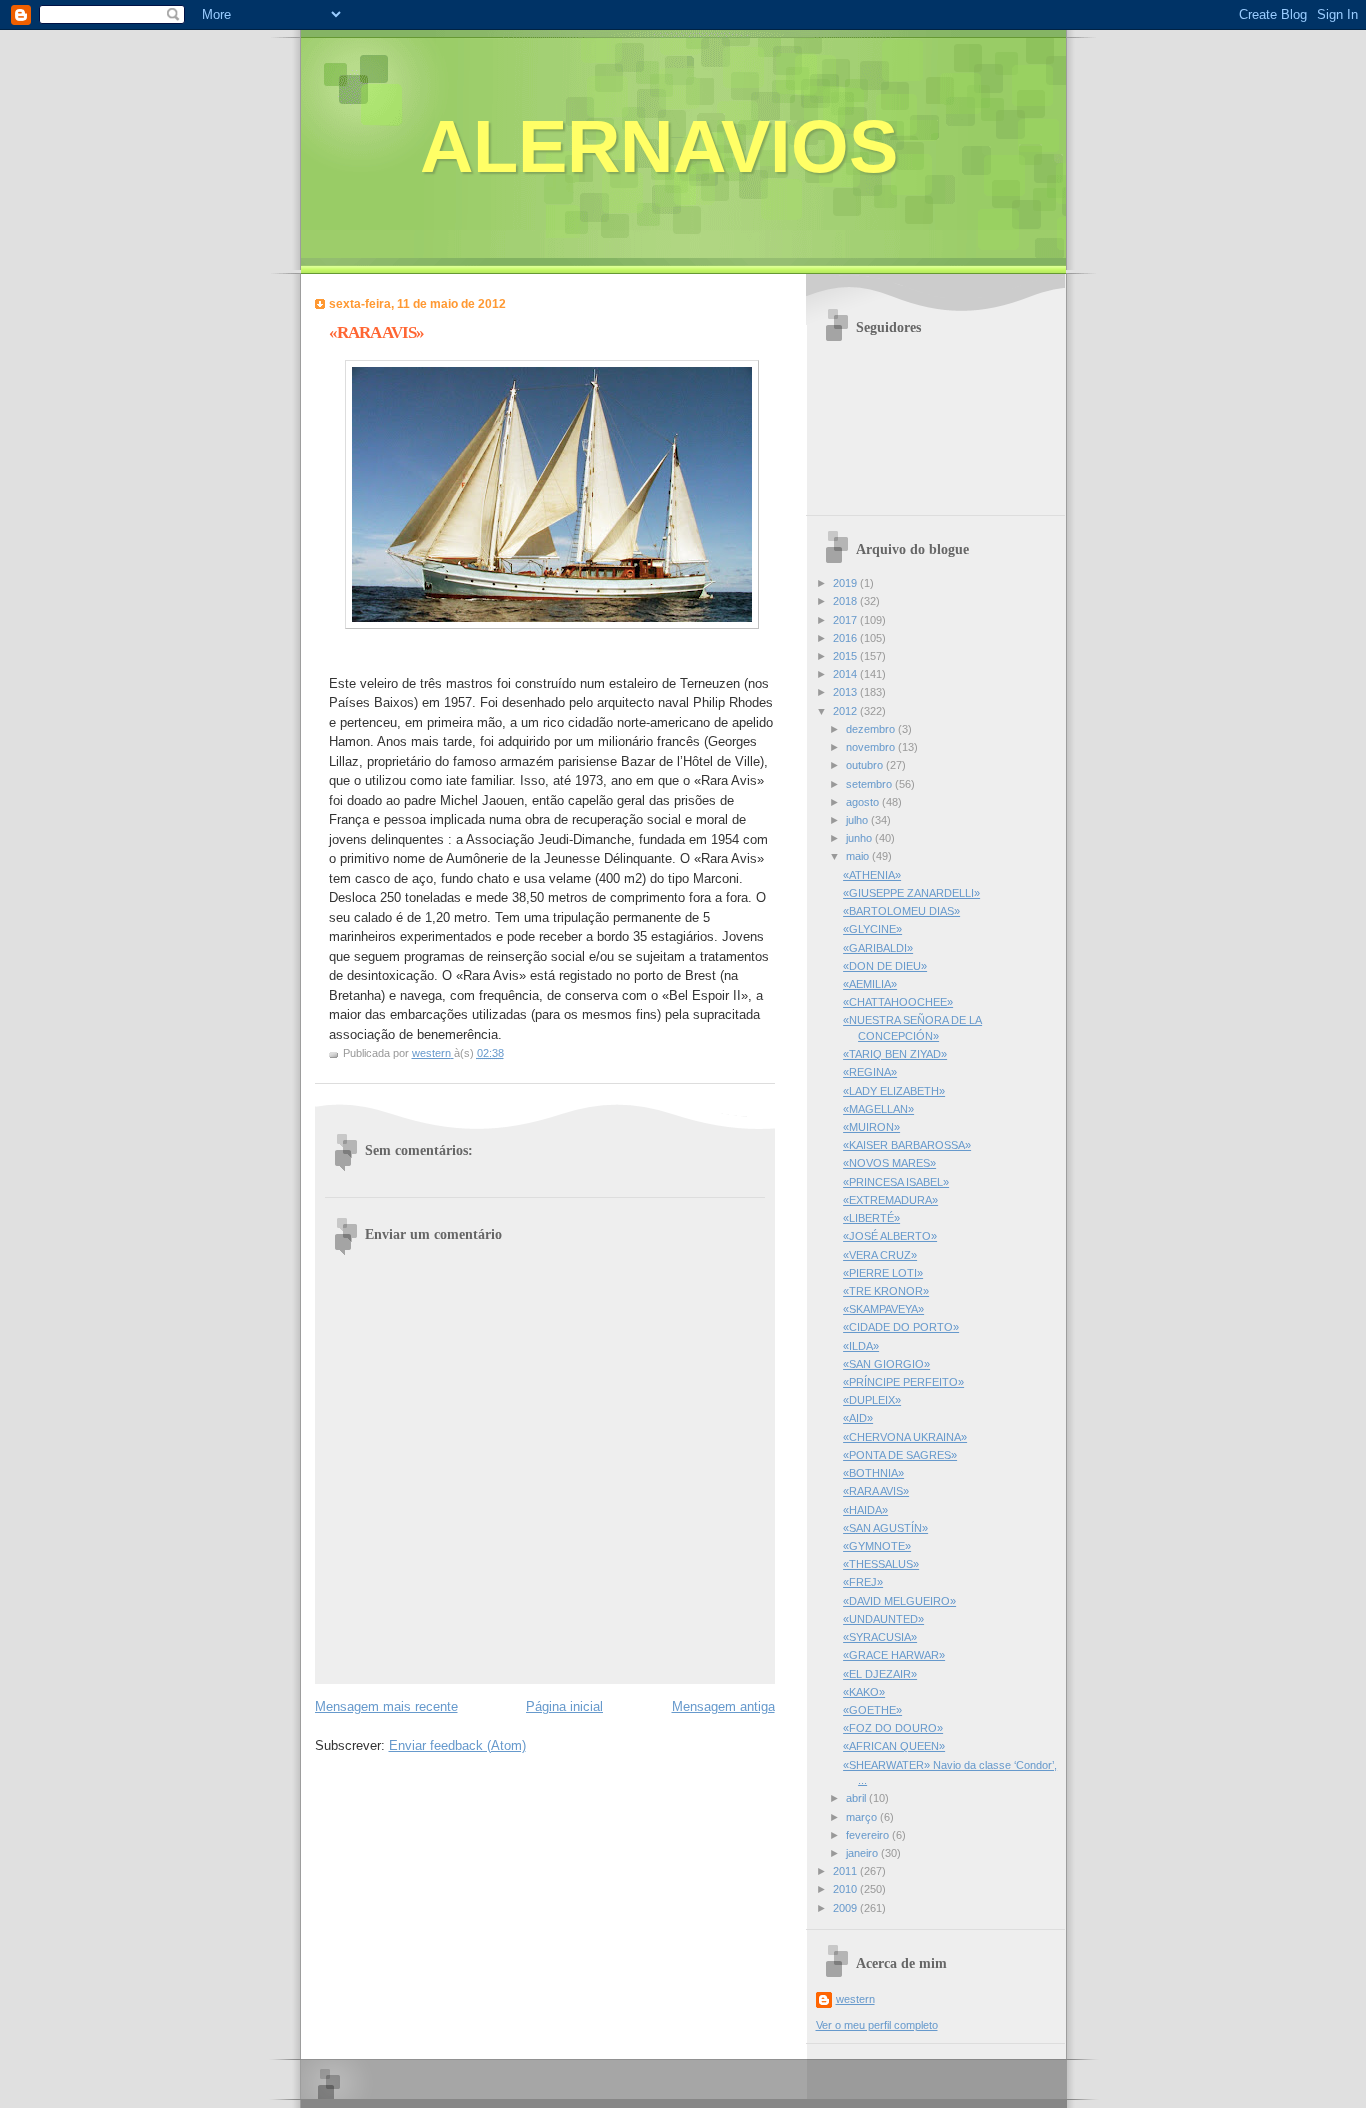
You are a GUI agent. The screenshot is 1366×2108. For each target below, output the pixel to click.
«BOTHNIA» (873, 1473)
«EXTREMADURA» (890, 1200)
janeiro (863, 1853)
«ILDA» (861, 1346)
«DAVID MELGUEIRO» (899, 1601)
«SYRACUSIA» (880, 1637)
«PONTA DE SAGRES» (900, 1455)
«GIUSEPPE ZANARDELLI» (911, 893)
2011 (846, 1871)
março (863, 1817)
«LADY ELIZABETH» (894, 1091)
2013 (846, 692)
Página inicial (564, 1706)
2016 (846, 638)
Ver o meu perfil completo (877, 2025)
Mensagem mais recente (386, 1706)
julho (858, 820)
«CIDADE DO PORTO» (901, 1327)
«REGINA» (870, 1072)
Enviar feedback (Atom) (457, 1745)
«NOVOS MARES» (889, 1163)
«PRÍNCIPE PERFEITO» (903, 1382)
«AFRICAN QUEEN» (894, 1746)
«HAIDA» (865, 1510)
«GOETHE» (872, 1710)
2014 (846, 674)
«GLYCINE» (872, 929)
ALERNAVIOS (659, 146)
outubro (866, 765)
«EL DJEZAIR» (880, 1674)
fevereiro (869, 1835)
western (855, 1999)
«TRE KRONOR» (886, 1291)
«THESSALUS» (881, 1564)
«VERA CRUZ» (880, 1255)
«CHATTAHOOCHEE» (898, 1002)
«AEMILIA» (870, 984)
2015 (846, 656)
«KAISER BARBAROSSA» (907, 1145)
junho (860, 838)
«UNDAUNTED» (883, 1619)
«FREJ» (863, 1582)
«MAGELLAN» (878, 1109)
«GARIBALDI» (878, 948)
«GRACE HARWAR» (894, 1655)
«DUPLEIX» (872, 1400)
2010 (846, 1889)
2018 (846, 601)
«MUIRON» (871, 1127)
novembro (872, 747)
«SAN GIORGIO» (886, 1364)
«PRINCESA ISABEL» (896, 1182)
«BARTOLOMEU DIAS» (901, 911)
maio (859, 856)
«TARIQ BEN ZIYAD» (895, 1054)
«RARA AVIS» (876, 1491)
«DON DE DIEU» (885, 966)
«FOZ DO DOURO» (893, 1728)
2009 (846, 1908)
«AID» (858, 1418)
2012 (846, 711)
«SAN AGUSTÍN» (885, 1528)
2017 (846, 620)
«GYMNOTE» (877, 1546)
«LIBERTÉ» (871, 1218)
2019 (846, 583)
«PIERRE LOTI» (883, 1273)
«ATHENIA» (872, 875)
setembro (870, 784)
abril (857, 1798)
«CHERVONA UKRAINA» (905, 1437)
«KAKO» (864, 1692)
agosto (864, 802)
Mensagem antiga (723, 1706)
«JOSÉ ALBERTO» (890, 1236)
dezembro (872, 729)
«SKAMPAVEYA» (883, 1309)
